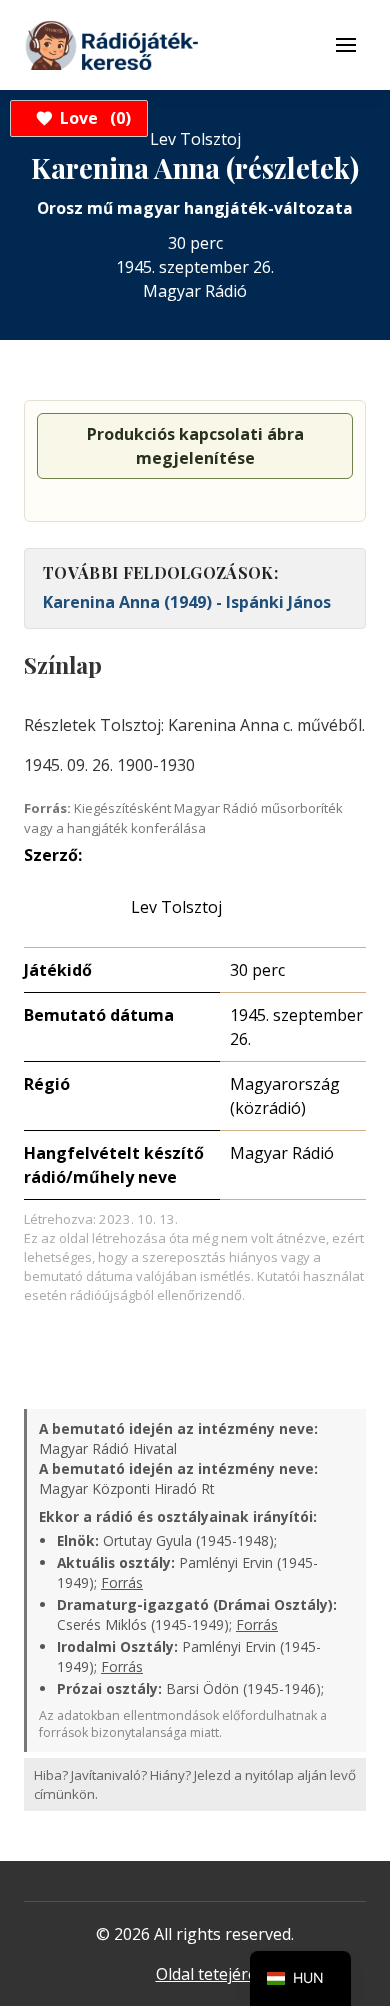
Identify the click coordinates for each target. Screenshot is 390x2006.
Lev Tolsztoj (176, 907)
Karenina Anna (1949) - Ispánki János (187, 602)
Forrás (122, 1582)
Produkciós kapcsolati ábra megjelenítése (195, 446)
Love (92, 118)
